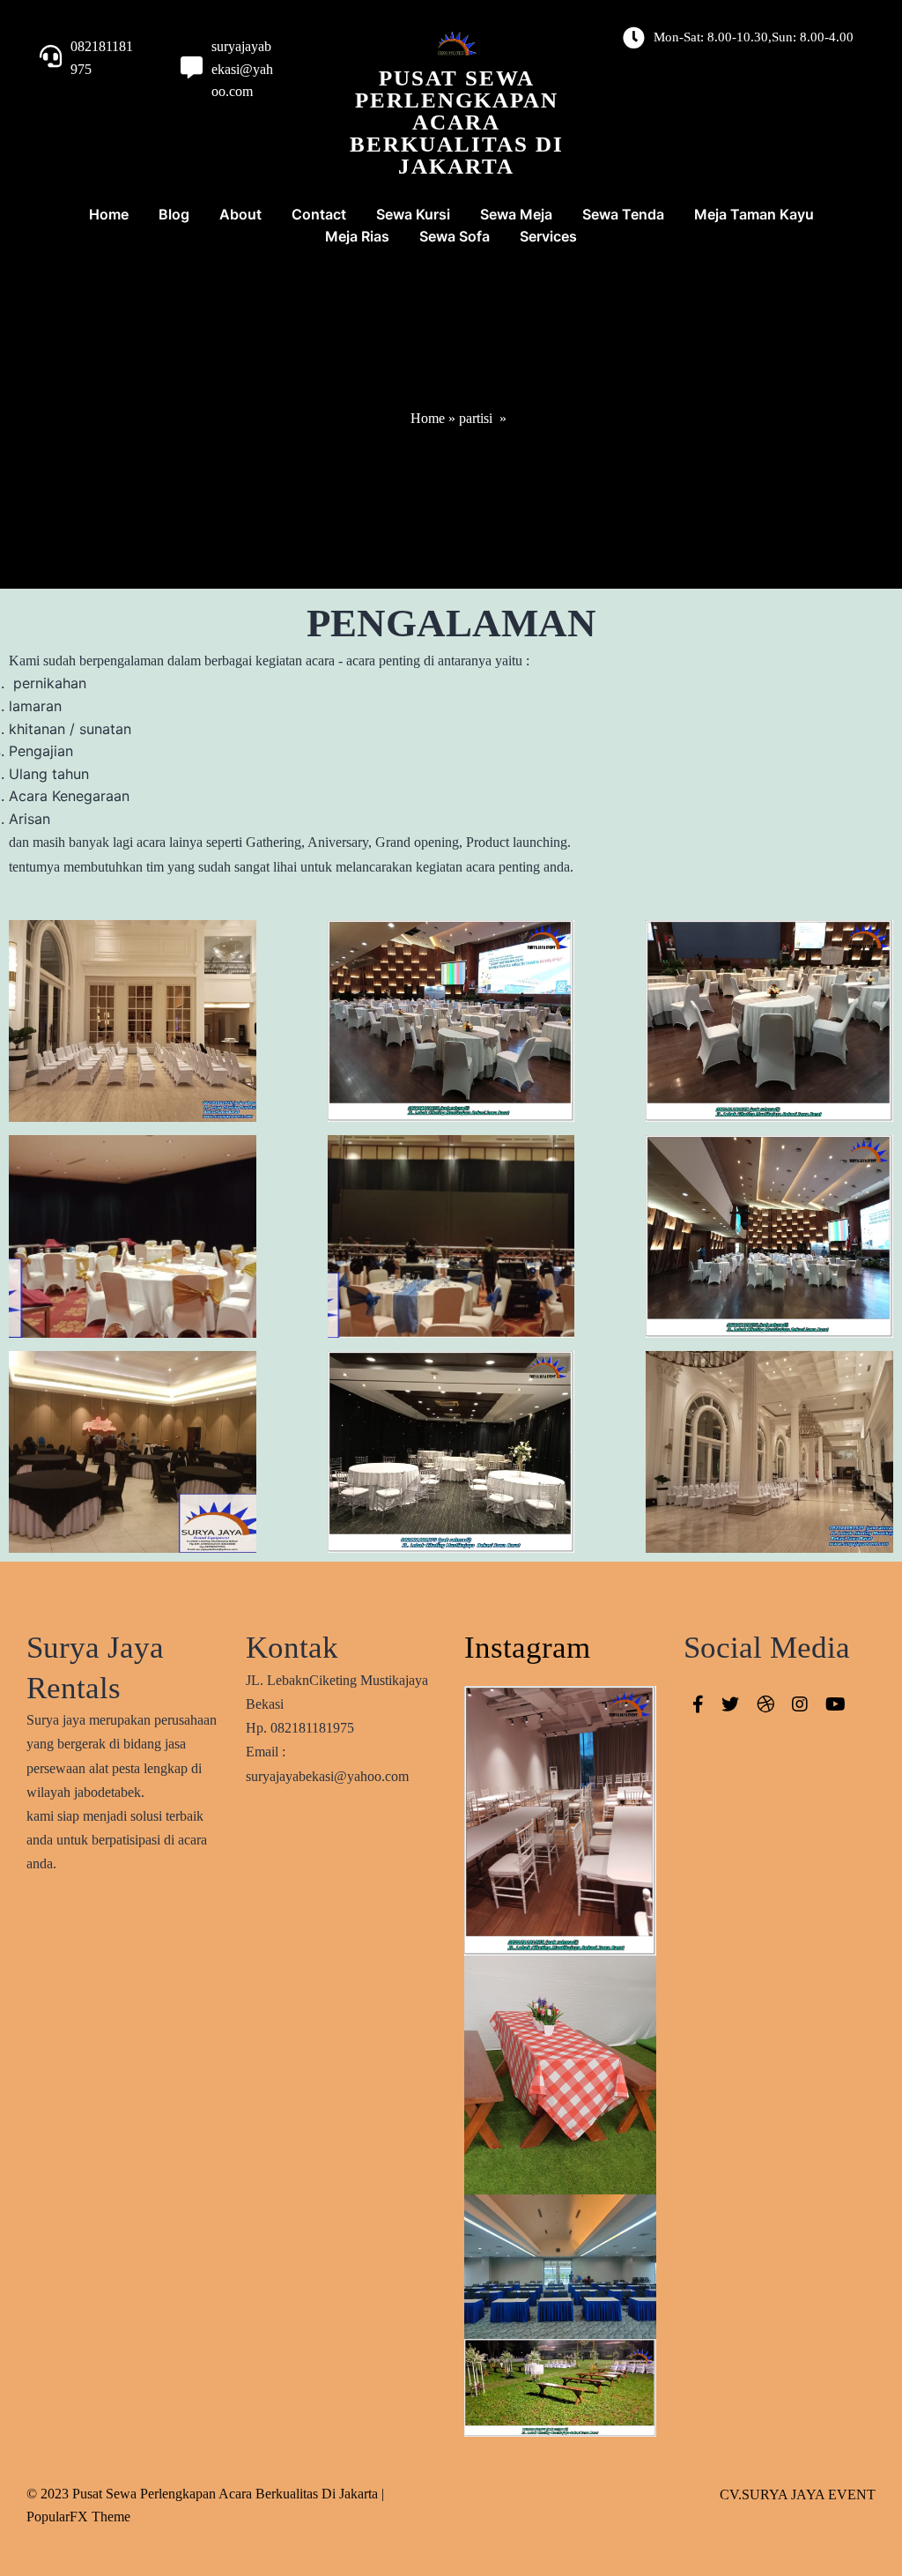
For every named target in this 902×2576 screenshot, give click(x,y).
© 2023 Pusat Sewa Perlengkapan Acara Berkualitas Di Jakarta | (205, 2494)
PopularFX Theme (78, 2517)
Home (428, 418)
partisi (476, 418)
